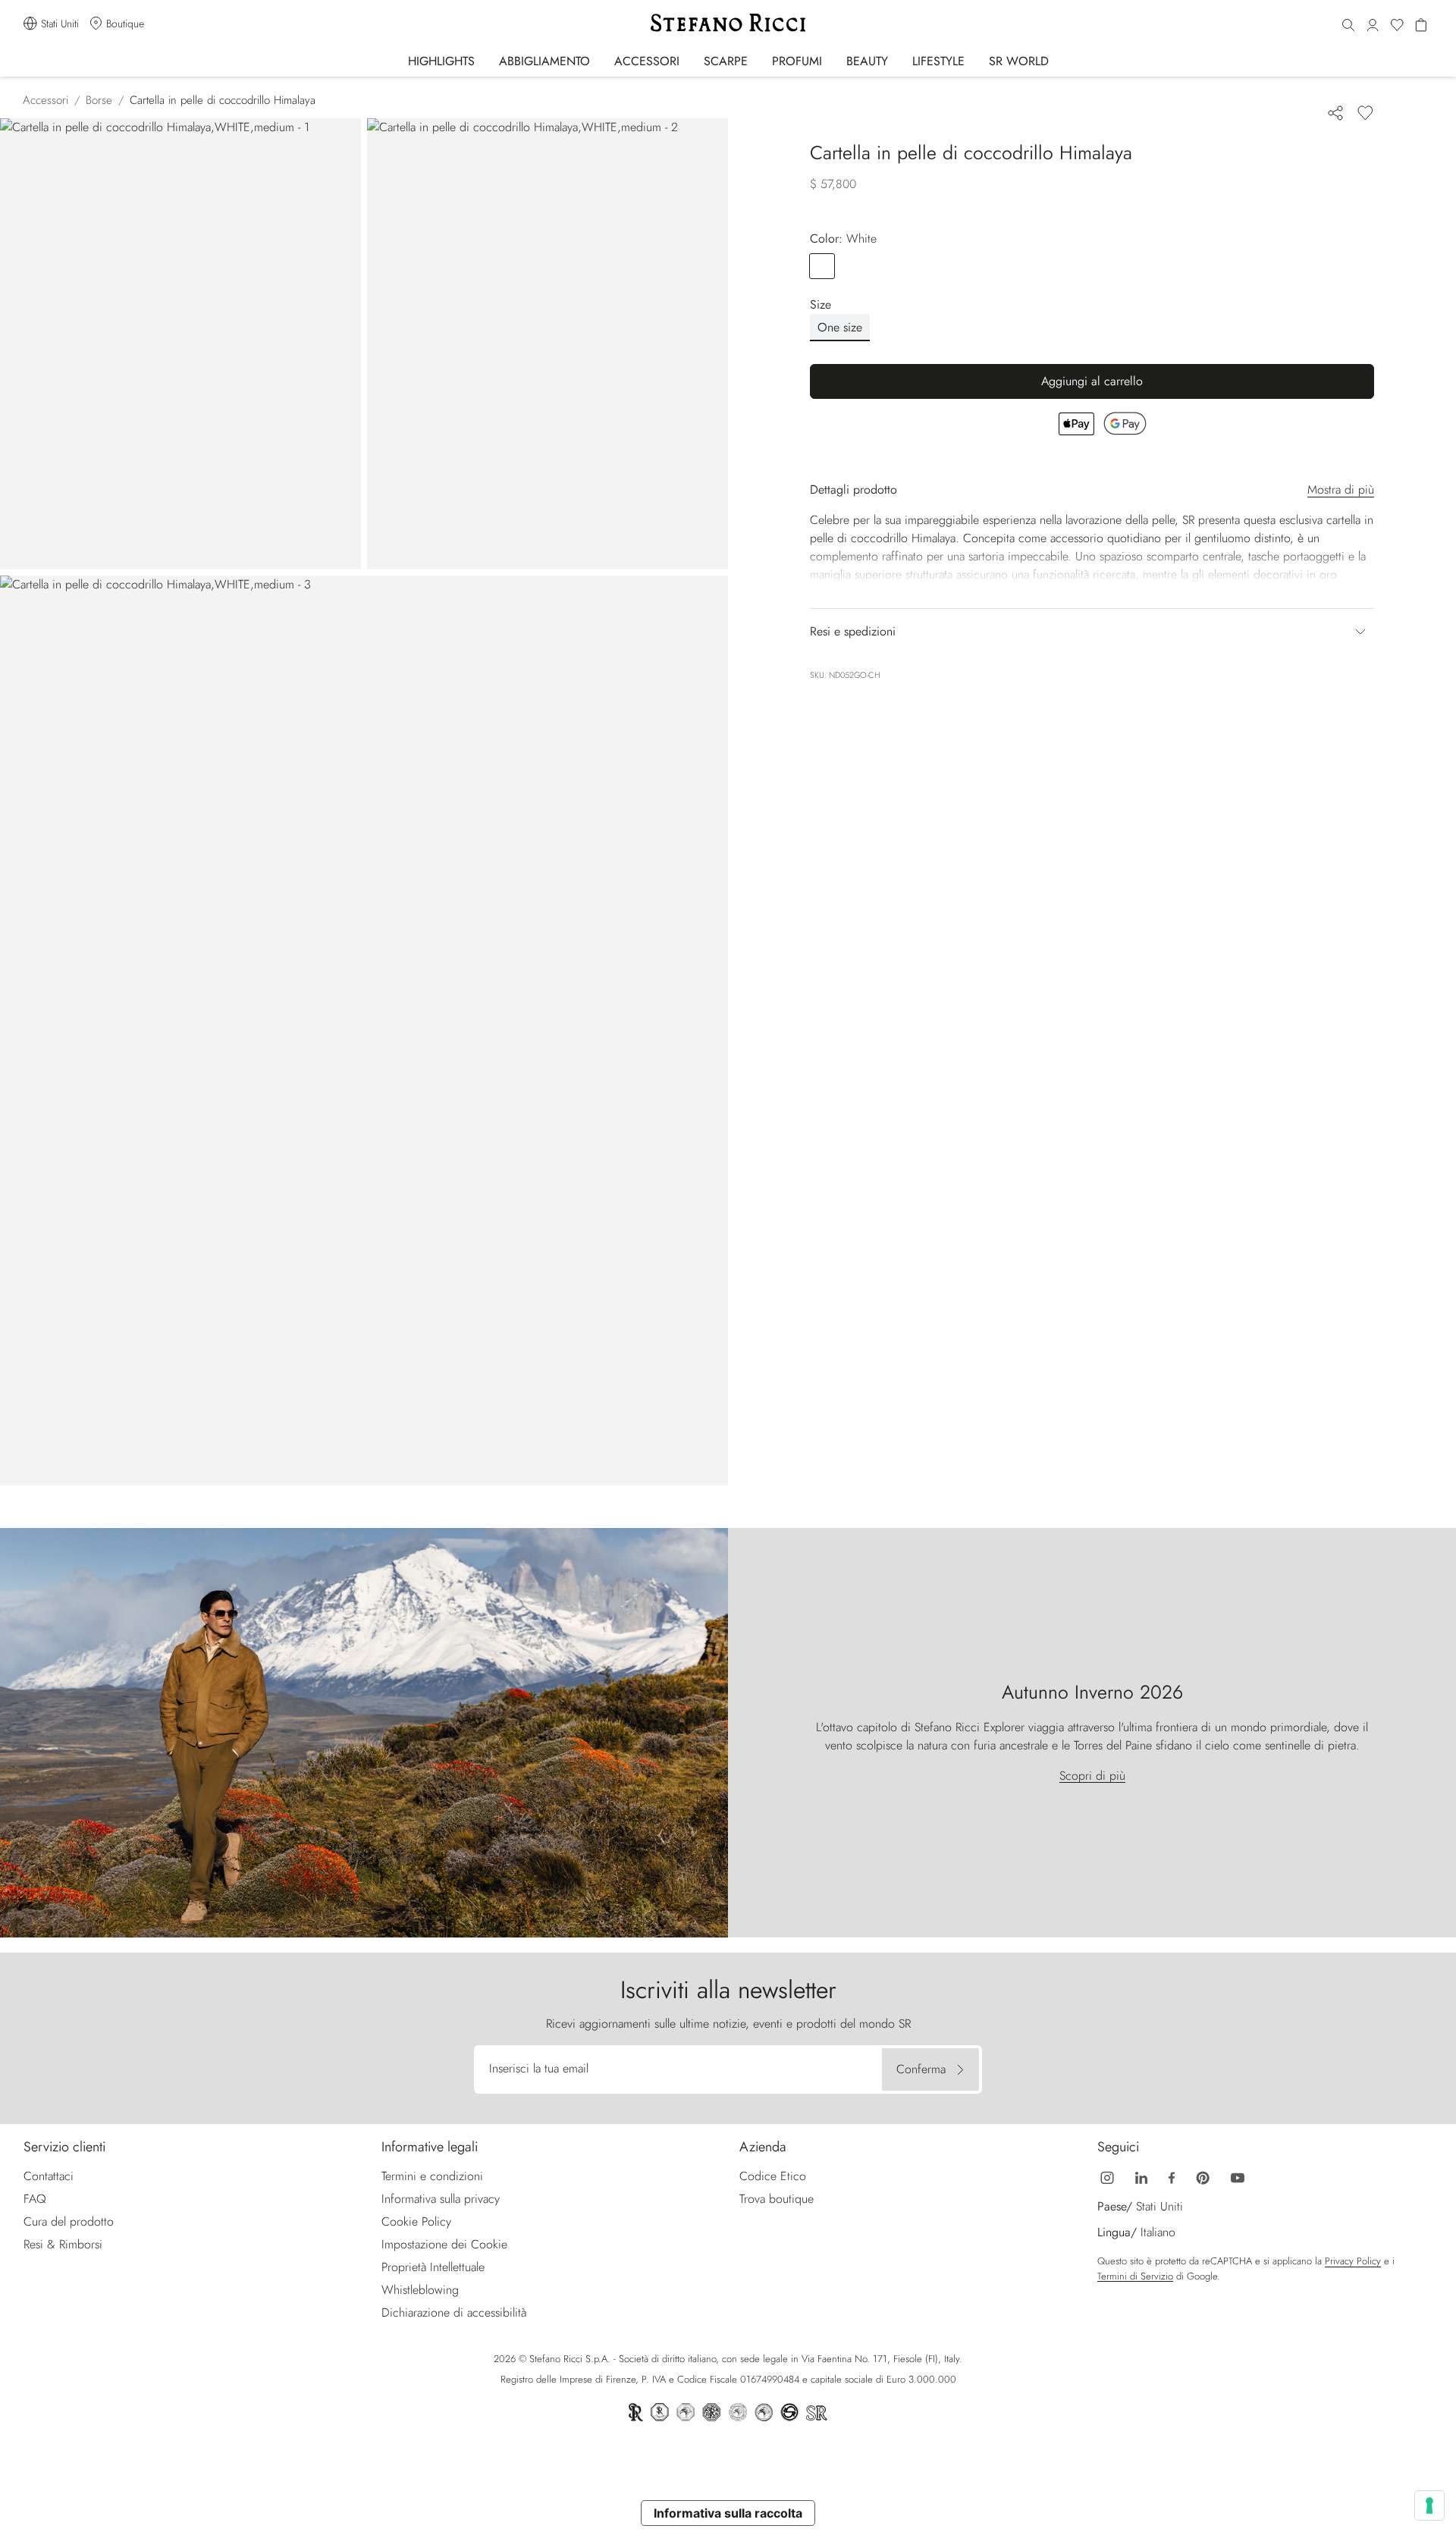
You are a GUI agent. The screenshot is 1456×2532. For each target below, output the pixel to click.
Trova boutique (777, 2199)
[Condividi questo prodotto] (1335, 113)
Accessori (647, 61)
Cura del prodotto (69, 2221)
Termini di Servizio (1135, 2276)
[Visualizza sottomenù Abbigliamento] (600, 60)
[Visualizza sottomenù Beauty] (898, 60)
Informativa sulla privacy (441, 2199)
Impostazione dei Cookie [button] (444, 2244)
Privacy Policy (1353, 2261)
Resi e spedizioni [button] (853, 631)
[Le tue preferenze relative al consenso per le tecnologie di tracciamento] (1429, 2505)
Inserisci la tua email (539, 2068)
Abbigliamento (544, 61)
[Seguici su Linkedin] (1141, 2176)
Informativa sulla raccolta (728, 2513)
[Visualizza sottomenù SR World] (1059, 60)
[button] (1348, 26)
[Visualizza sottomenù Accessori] (690, 60)
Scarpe (726, 61)
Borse (99, 100)
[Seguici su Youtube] (1238, 2176)
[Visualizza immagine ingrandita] (180, 344)
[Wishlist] (1397, 26)
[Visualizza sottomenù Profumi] (832, 60)
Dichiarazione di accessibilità (454, 2312)
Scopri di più (1092, 1776)
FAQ (35, 2199)
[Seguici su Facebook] (1172, 2176)
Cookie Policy (416, 2221)
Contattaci (49, 2176)
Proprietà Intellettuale (433, 2267)
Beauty (867, 61)
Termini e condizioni (432, 2176)
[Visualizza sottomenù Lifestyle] (975, 60)
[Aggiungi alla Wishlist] (1365, 113)
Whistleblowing (420, 2290)
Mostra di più (1341, 489)
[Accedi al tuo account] (1373, 26)
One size (840, 327)
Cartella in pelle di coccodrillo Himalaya (223, 100)
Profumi (797, 61)
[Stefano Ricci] (728, 23)
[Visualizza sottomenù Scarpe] (758, 60)
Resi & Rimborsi (63, 2244)
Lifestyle (938, 61)
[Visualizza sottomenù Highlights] (485, 60)
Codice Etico (773, 2176)
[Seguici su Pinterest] (1203, 2176)
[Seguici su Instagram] (1107, 2176)
